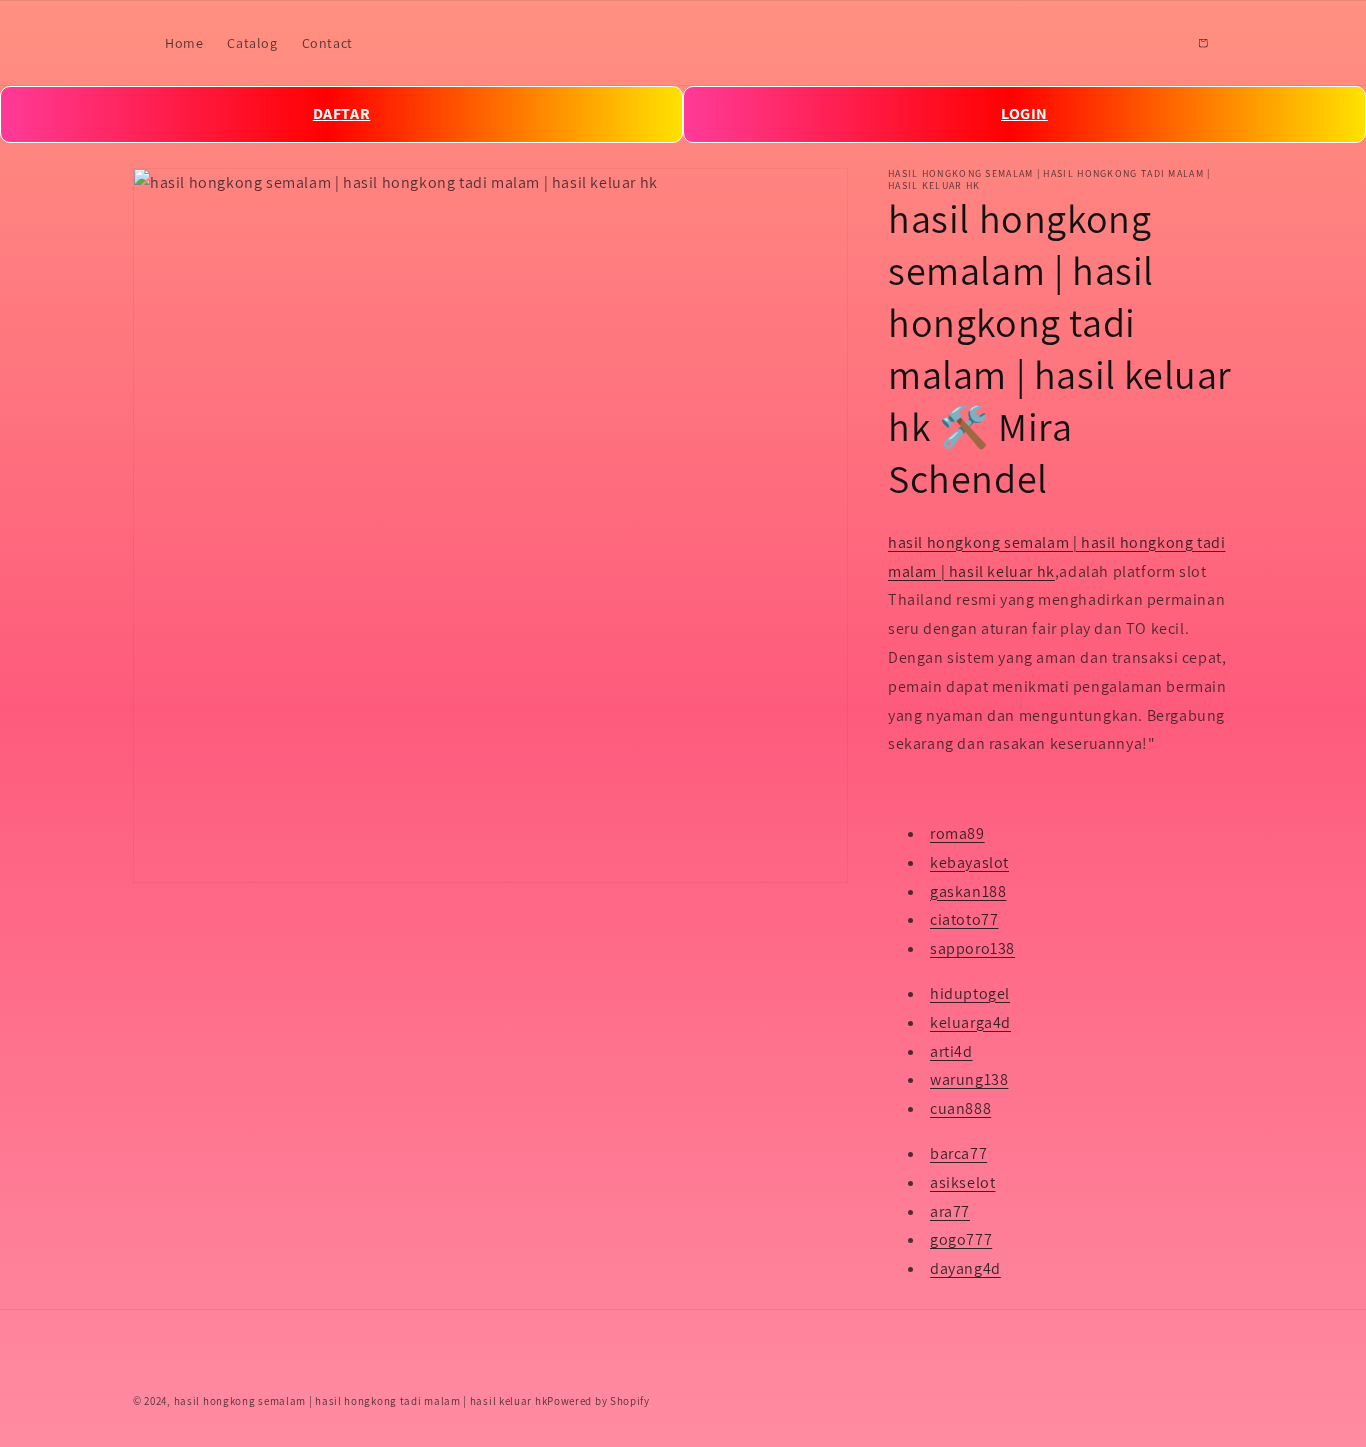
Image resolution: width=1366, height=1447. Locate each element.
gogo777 (961, 1239)
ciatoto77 (964, 919)
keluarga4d (970, 1022)
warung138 (969, 1079)
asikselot (962, 1182)
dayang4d (965, 1268)
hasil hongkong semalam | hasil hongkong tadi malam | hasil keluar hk (361, 1401)
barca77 (958, 1153)
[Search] (1159, 43)
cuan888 (960, 1108)
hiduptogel (970, 993)
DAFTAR (342, 113)
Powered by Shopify (598, 1401)
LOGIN (1024, 113)
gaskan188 (968, 891)
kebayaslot (969, 862)
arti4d (951, 1051)
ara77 (950, 1211)
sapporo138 (972, 948)
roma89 (957, 833)
